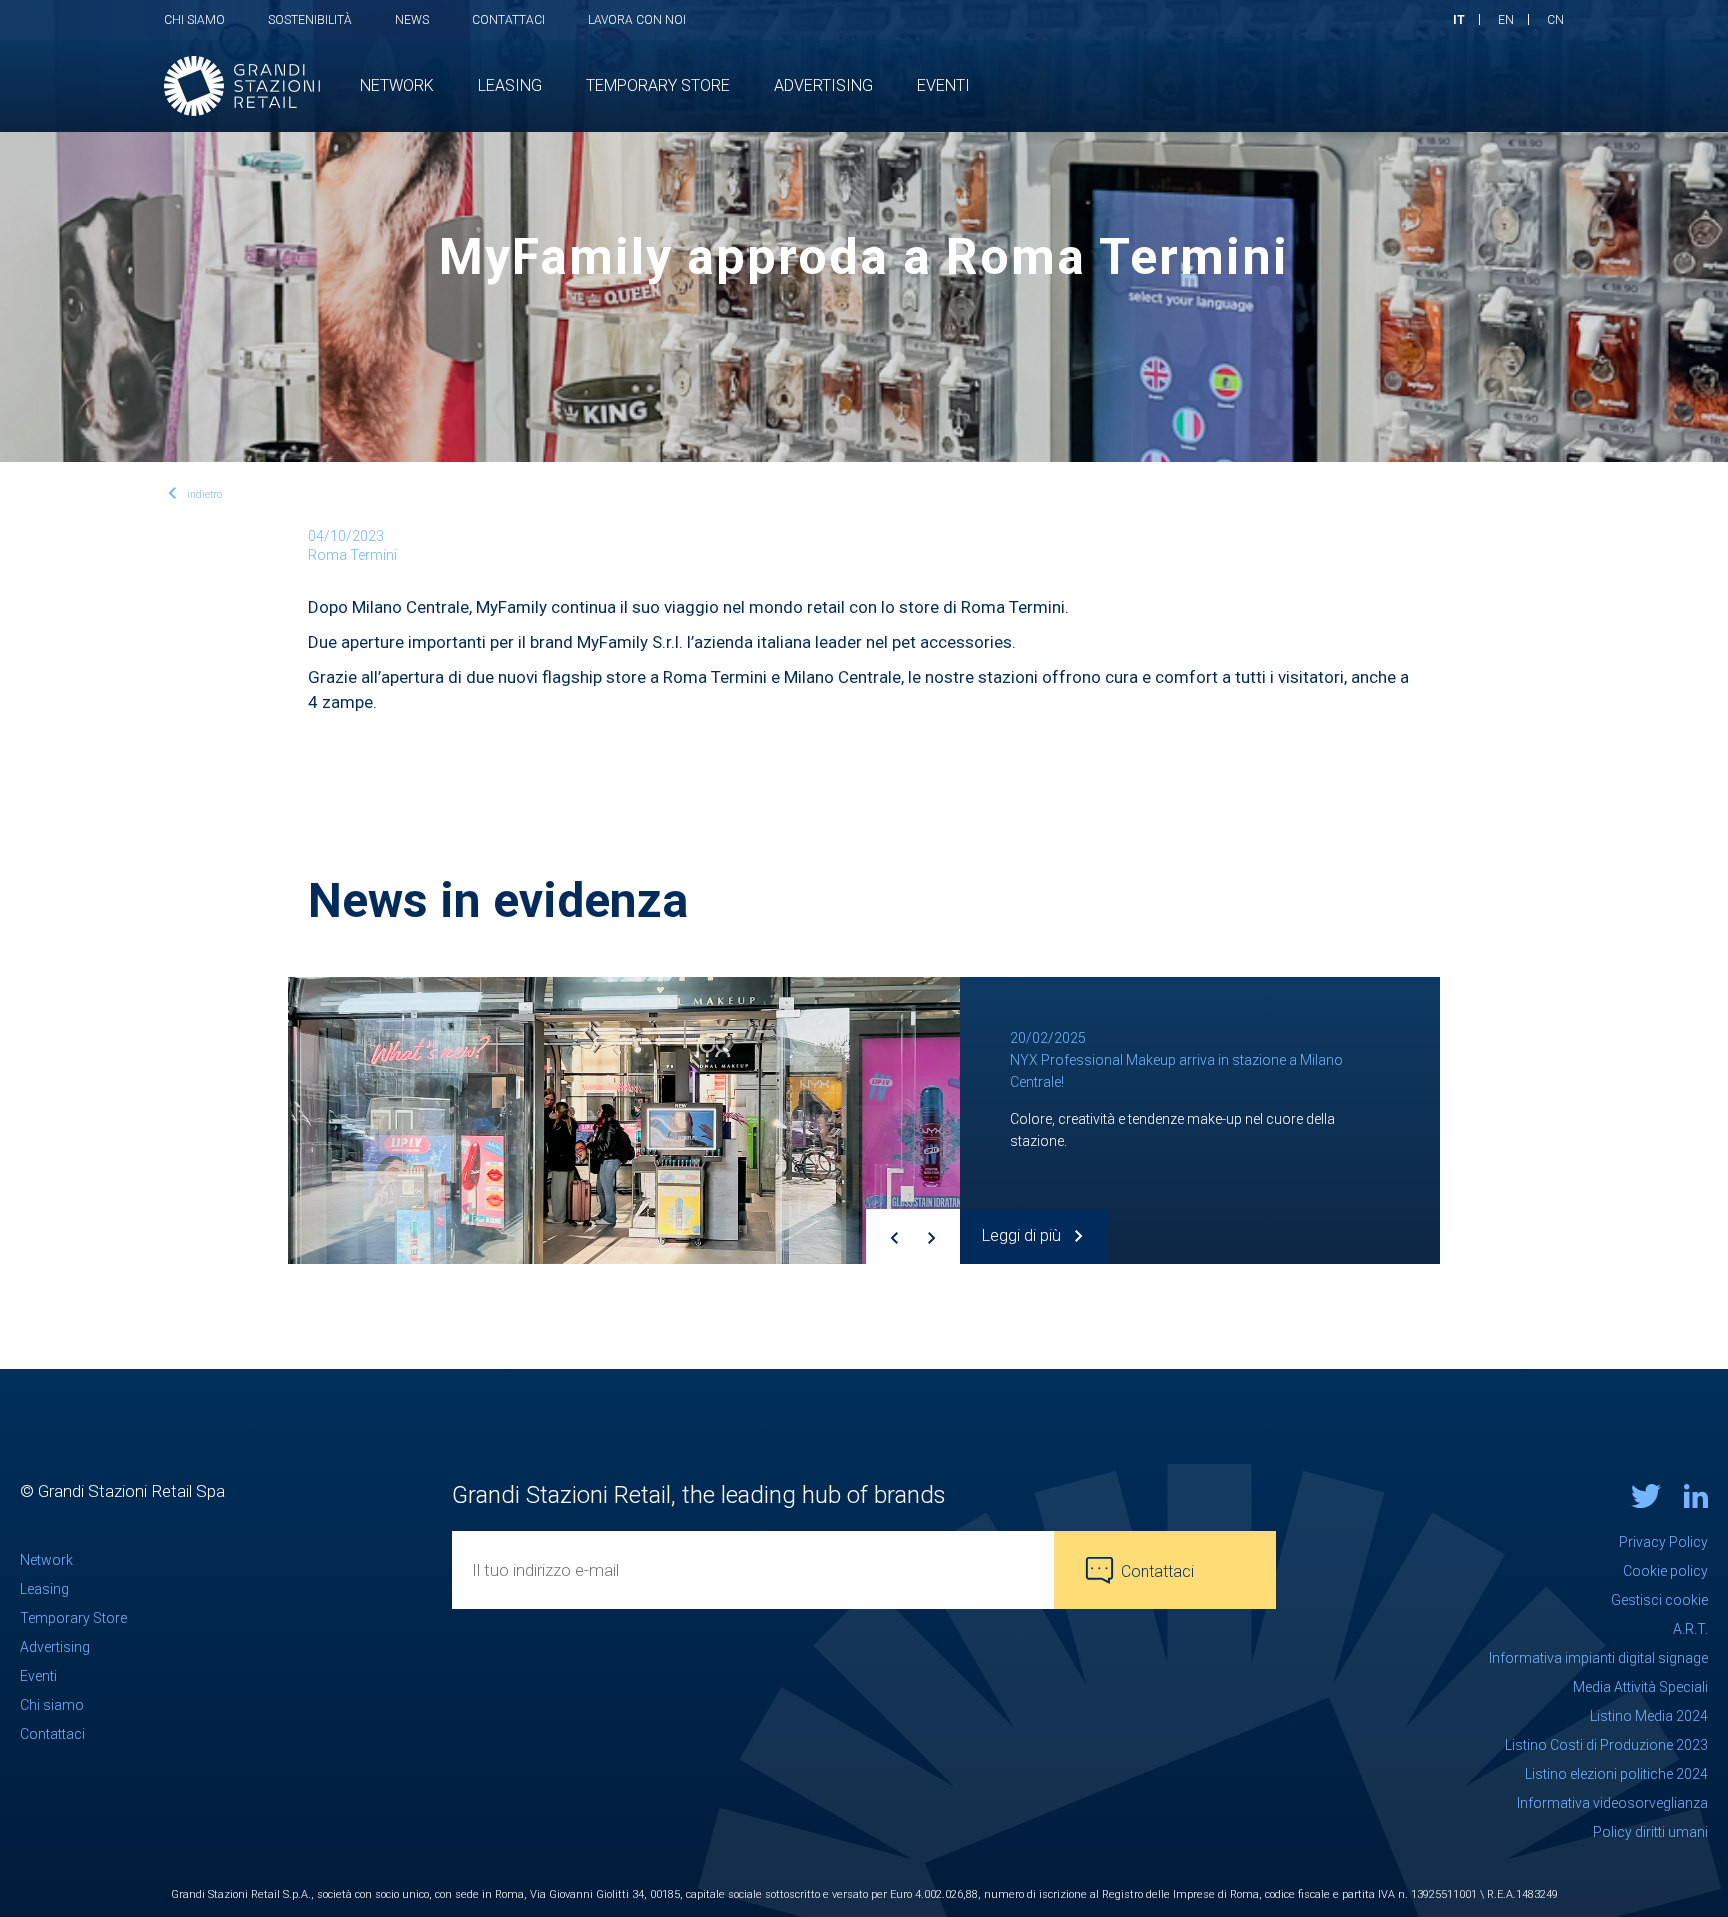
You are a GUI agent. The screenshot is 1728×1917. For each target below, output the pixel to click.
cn (1555, 20)
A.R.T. (1690, 1629)
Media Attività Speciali (1640, 1687)
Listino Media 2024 (1649, 1716)
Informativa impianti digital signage (1598, 1658)
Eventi (38, 1676)
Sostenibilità (310, 20)
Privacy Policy (1663, 1542)
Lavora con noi (637, 20)
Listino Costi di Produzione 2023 (1606, 1745)
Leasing (44, 1589)
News (412, 20)
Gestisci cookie (1659, 1600)
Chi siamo (194, 20)
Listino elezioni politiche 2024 (1616, 1774)
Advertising (55, 1647)
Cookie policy (1665, 1571)
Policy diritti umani (1650, 1832)
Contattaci (508, 20)
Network (46, 1560)
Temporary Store (73, 1618)
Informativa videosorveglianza (1612, 1803)
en (1506, 20)
